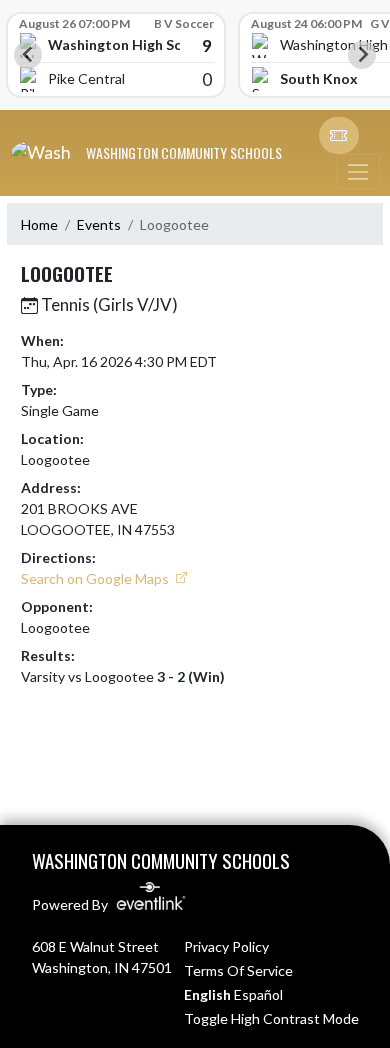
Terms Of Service (238, 970)
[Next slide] (362, 55)
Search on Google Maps (96, 578)
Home (39, 224)
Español (258, 994)
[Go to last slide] (28, 55)
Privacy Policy (226, 946)
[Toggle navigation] (358, 171)
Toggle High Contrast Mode (271, 1018)
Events (99, 224)
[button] (339, 136)
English (207, 994)
